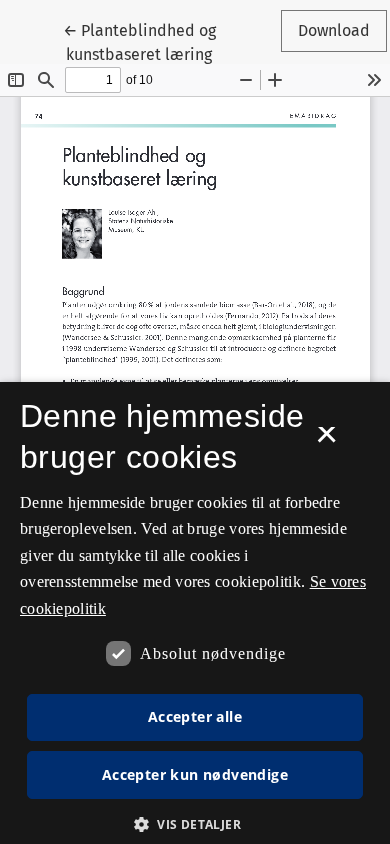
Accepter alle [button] (195, 716)
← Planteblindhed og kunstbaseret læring (163, 42)
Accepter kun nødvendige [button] (195, 774)
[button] (195, 824)
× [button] (326, 441)
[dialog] (195, 613)
